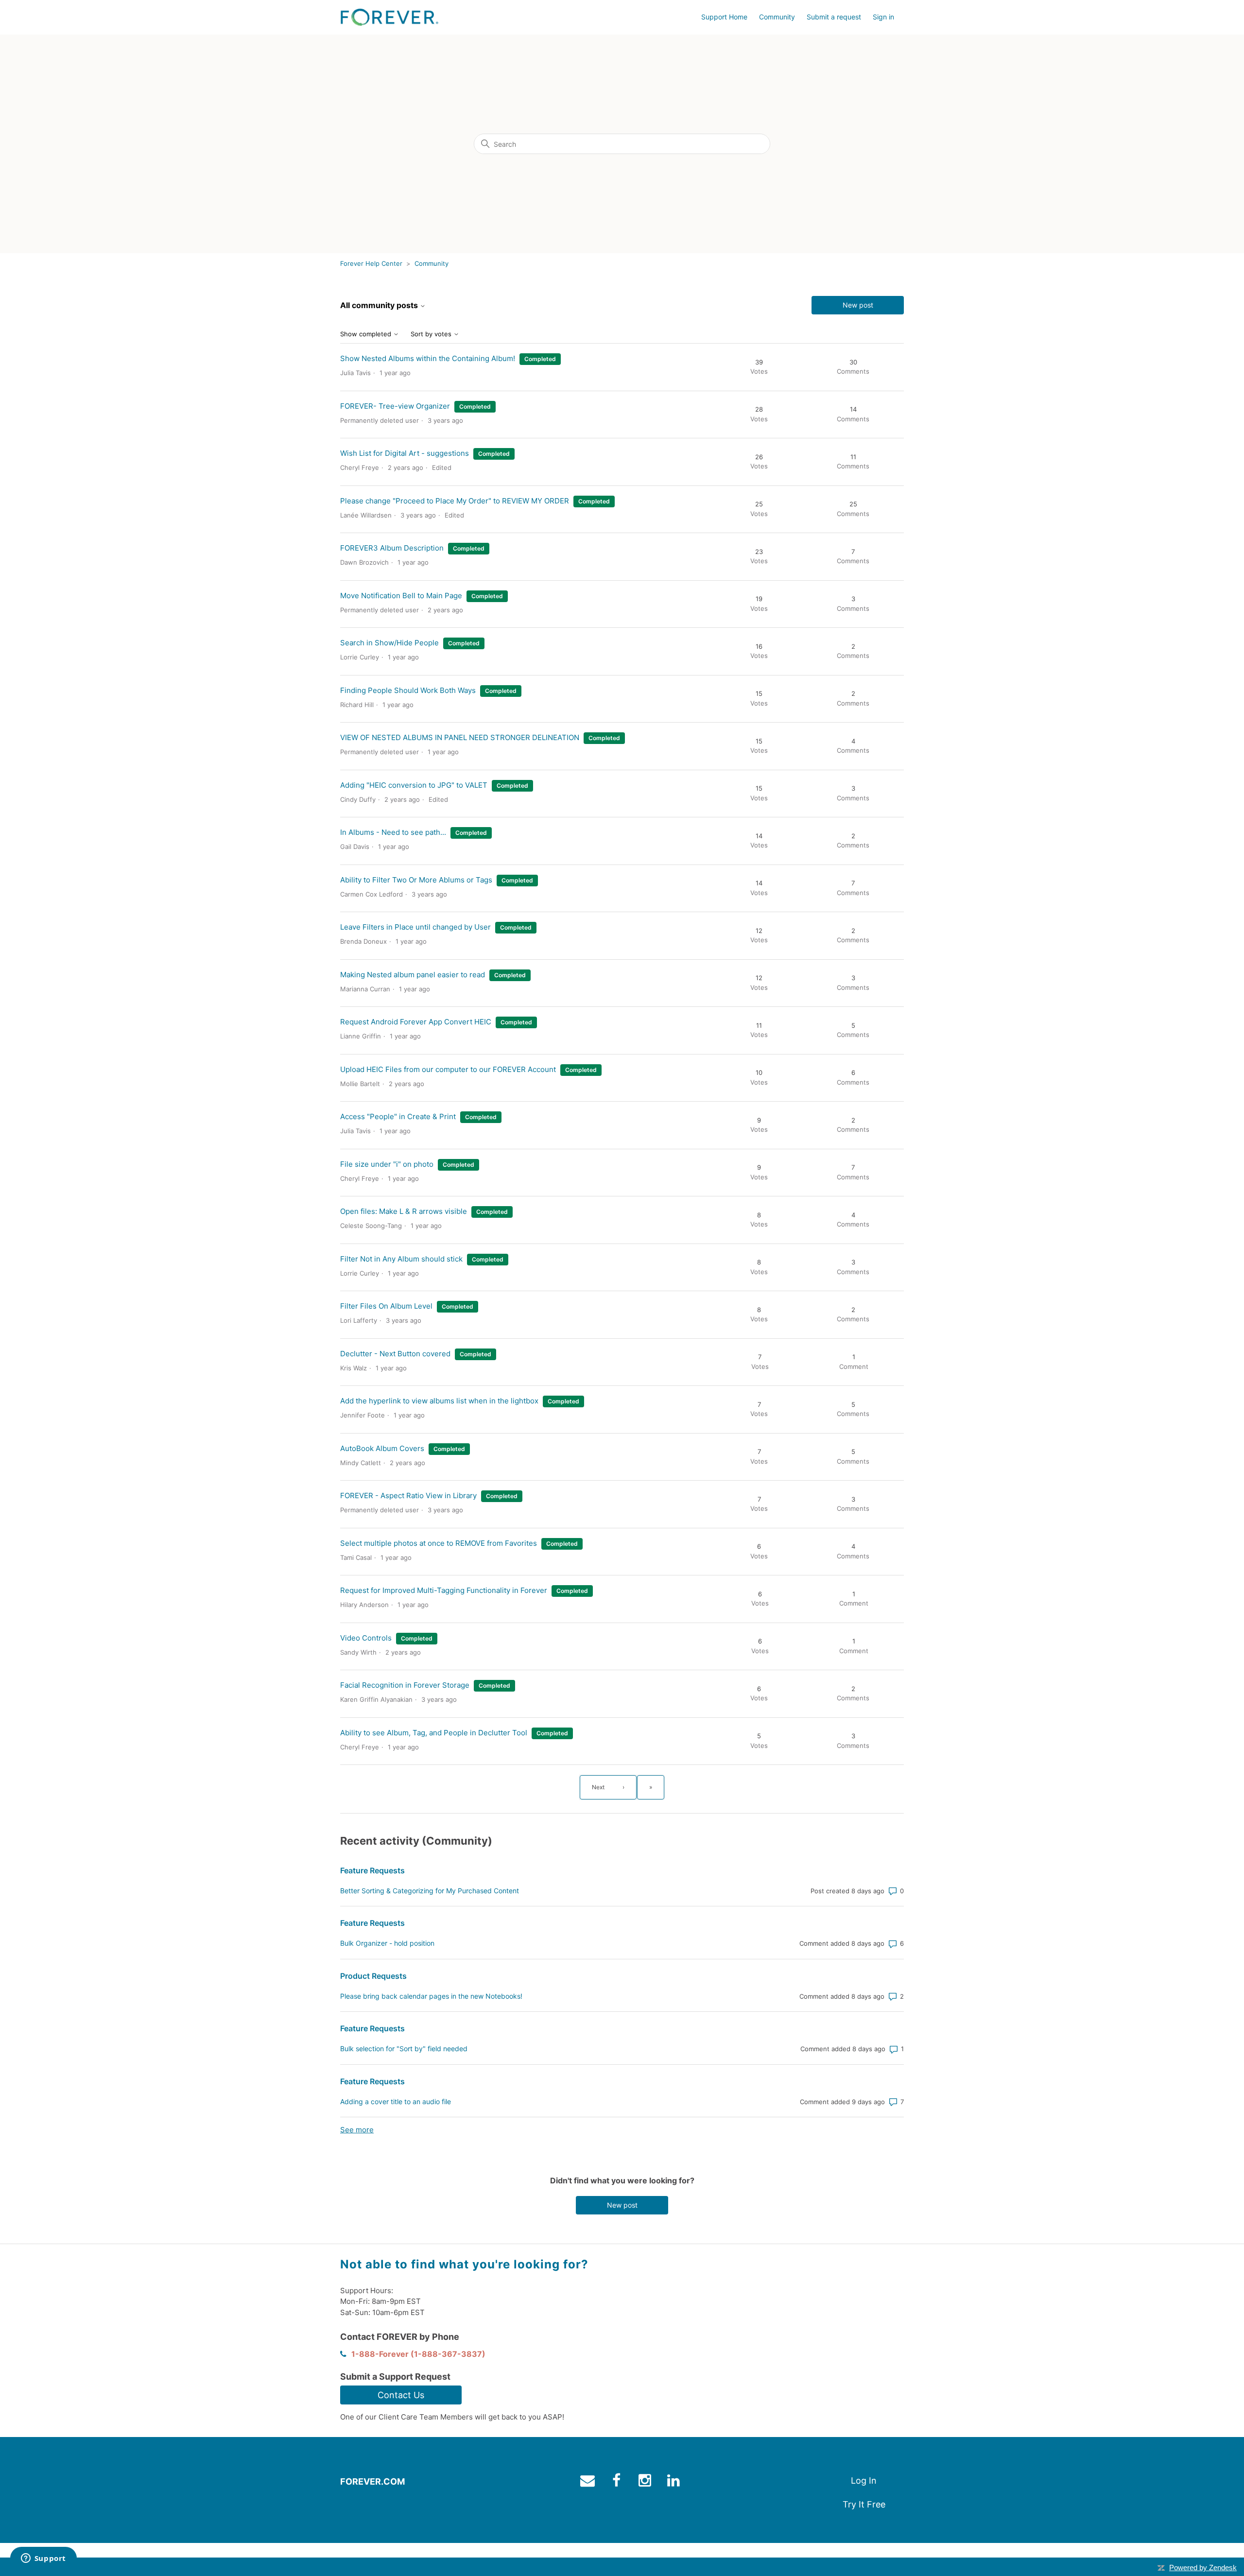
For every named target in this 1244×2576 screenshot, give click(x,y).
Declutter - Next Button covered (395, 1354)
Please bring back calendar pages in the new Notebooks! (431, 1996)
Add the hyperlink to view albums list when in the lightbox (439, 1401)
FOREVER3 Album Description (392, 548)
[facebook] (617, 2482)
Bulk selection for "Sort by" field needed (404, 2049)
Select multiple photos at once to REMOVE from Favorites (439, 1543)
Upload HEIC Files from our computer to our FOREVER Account (448, 1069)
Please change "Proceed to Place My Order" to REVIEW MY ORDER (455, 501)
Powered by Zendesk (1203, 2567)
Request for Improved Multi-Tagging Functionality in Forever (444, 1590)
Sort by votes (432, 334)
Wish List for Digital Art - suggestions (405, 453)
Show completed (367, 334)
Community (777, 17)
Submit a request (834, 17)
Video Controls (366, 1638)
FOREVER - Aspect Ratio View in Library (408, 1495)
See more (357, 2130)
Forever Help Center (371, 263)
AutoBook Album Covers (382, 1448)
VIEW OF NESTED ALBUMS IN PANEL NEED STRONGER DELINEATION (460, 737)
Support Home (724, 17)
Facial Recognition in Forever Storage (405, 1685)
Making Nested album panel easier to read (413, 975)
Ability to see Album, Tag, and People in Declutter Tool (434, 1733)
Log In (864, 2481)
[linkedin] (675, 2482)
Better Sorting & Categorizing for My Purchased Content (430, 1891)
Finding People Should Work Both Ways (408, 690)
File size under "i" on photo (387, 1164)
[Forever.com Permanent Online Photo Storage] (389, 17)
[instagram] (646, 2482)
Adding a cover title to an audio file (396, 2101)
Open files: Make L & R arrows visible (404, 1211)
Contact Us (401, 2395)
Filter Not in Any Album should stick (401, 1259)
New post (858, 305)
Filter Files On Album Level (386, 1306)
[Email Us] (589, 2482)
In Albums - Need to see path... (393, 832)
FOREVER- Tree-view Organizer (395, 406)
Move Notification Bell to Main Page (401, 596)
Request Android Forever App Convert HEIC (416, 1022)
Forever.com (372, 2481)
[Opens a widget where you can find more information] (43, 2559)
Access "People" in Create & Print (398, 1116)
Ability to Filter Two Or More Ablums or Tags (416, 880)
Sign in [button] (883, 17)
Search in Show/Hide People (389, 643)
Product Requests (373, 1976)
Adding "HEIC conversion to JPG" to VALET (414, 785)
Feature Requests (372, 1870)
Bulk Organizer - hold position (387, 1943)
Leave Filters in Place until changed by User (415, 927)
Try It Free (864, 2504)
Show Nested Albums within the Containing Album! (428, 358)
